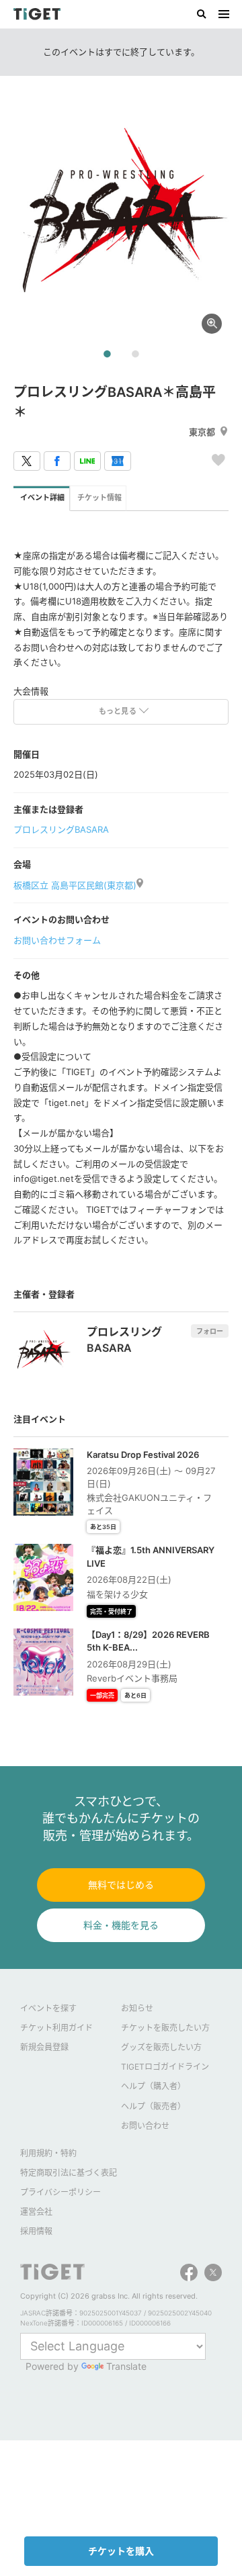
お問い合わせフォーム (57, 940)
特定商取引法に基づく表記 (69, 2173)
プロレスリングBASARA (61, 829)
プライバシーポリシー (61, 2192)
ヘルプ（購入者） (153, 2086)
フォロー (210, 1331)
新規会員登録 (44, 2047)
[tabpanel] (121, 215)
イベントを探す (48, 2008)
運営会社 (36, 2212)
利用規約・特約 (48, 2153)
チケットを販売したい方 (165, 2028)
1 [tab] (107, 355)
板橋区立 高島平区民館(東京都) (75, 885)
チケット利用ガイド (56, 2028)
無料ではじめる (121, 1885)
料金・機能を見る (121, 1925)
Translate (126, 2366)
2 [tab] (135, 355)
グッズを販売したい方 (161, 2047)
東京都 (202, 432)
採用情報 (36, 2231)
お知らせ (137, 2008)
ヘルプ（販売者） (153, 2106)
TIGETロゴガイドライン (165, 2067)
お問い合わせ (145, 2126)
